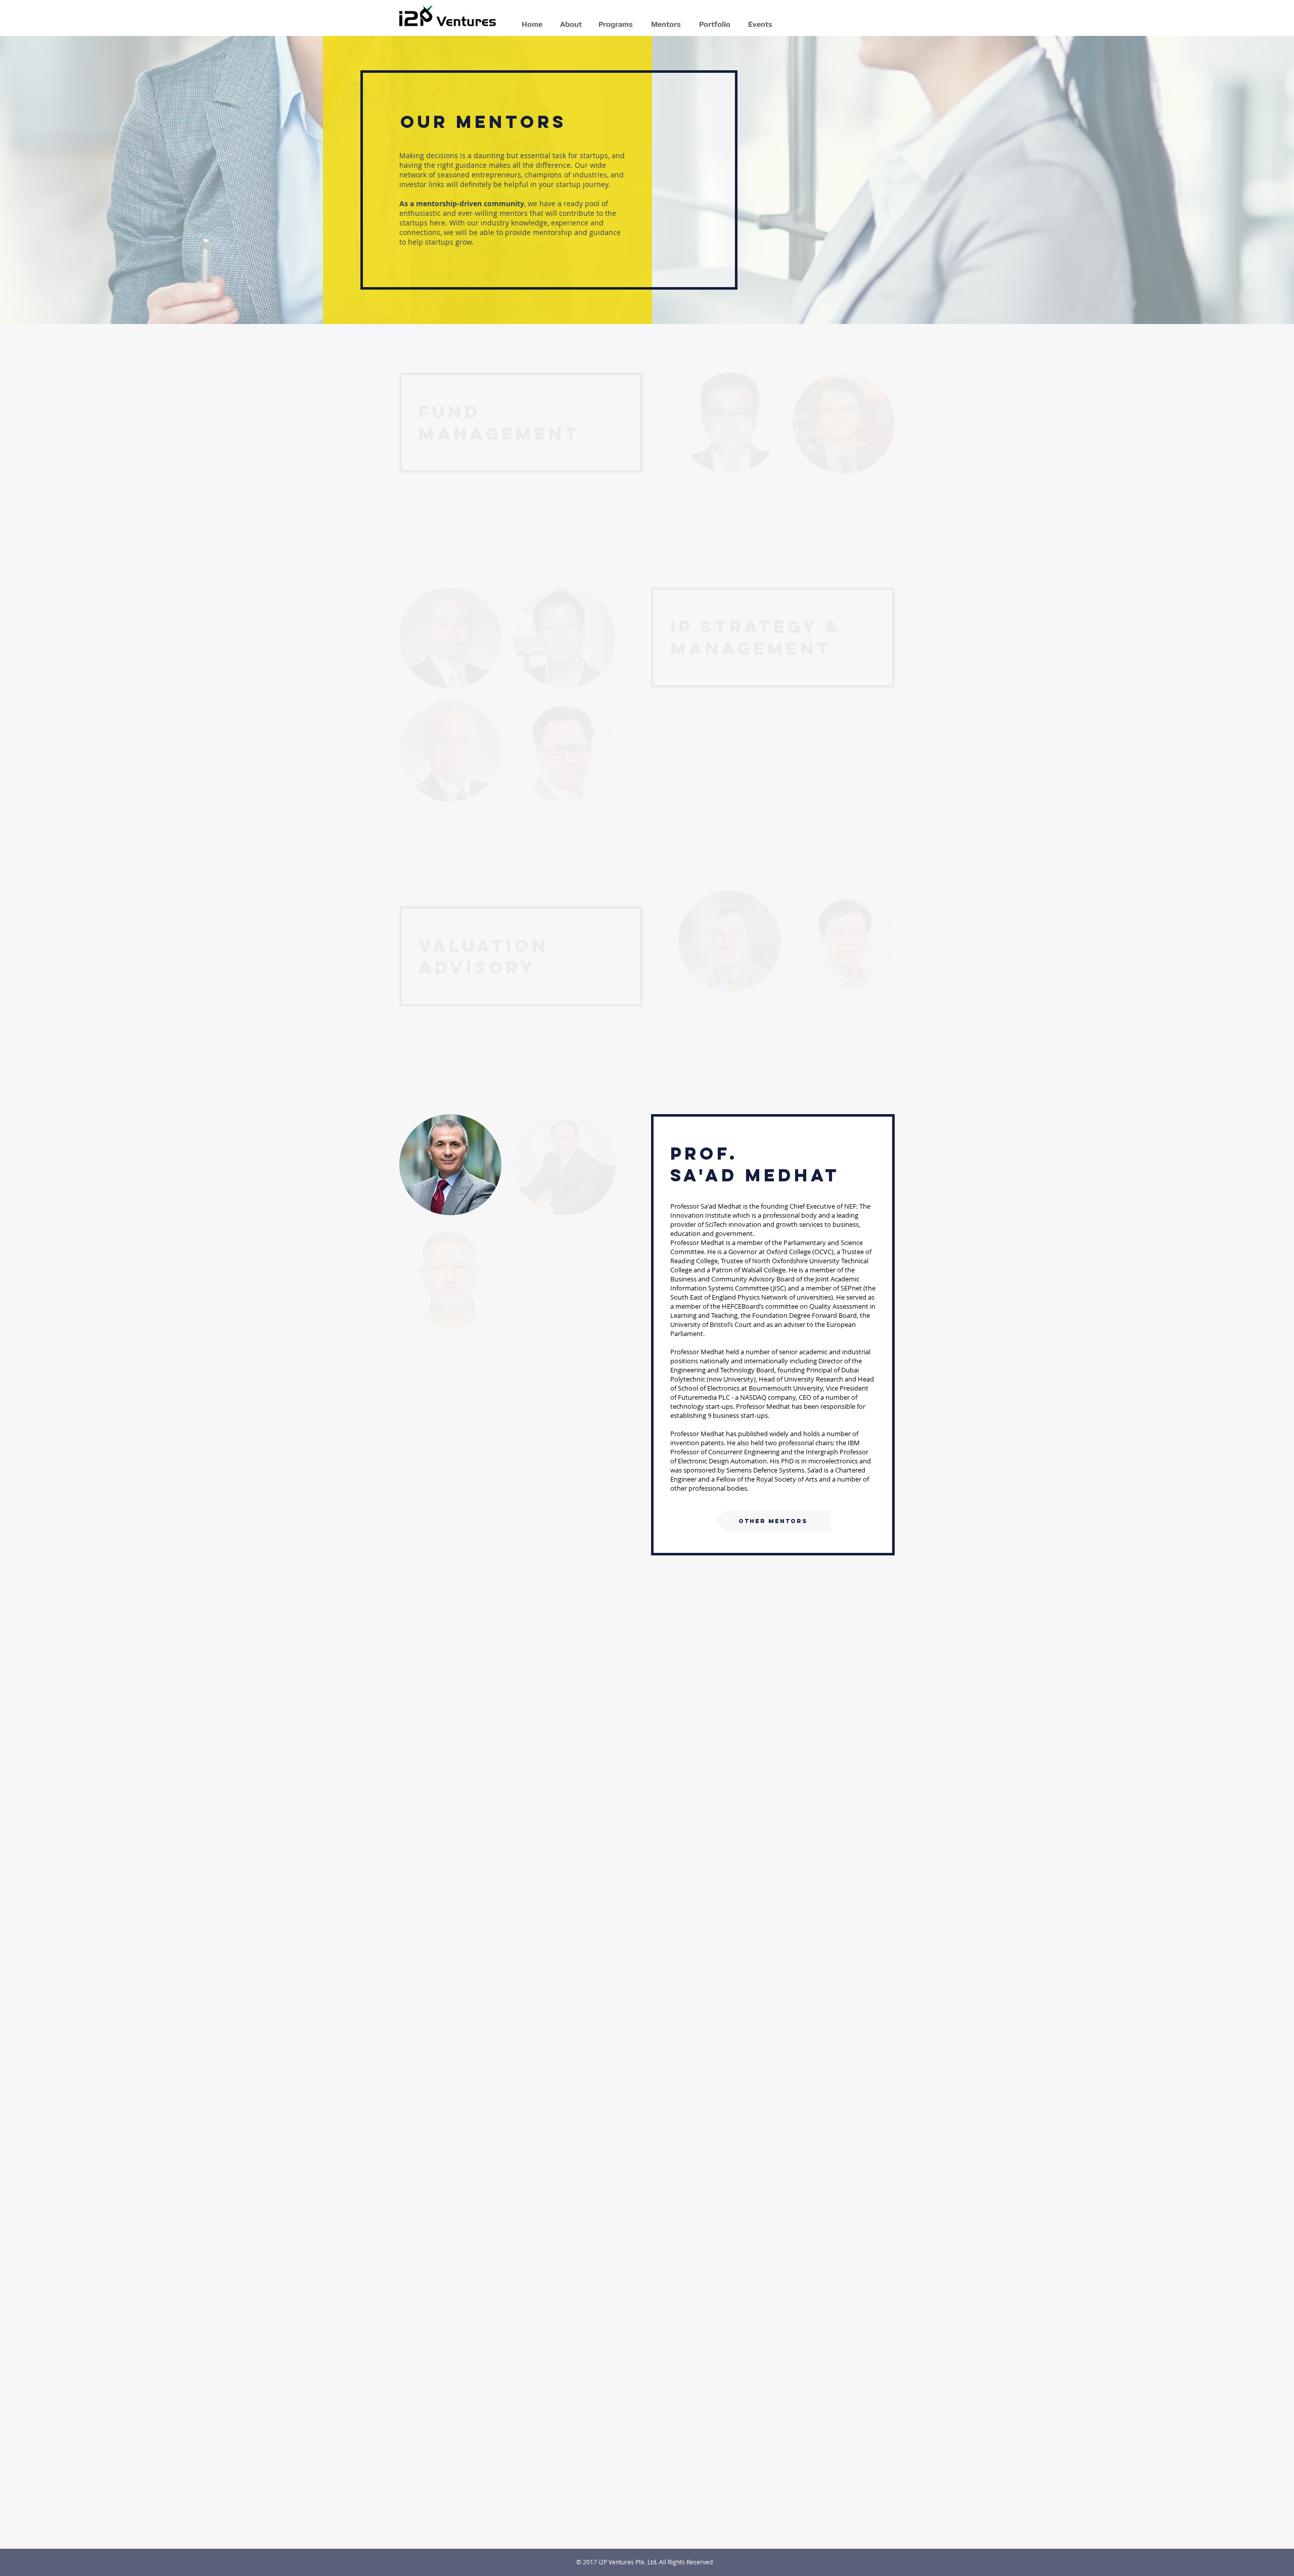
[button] (450, 1165)
